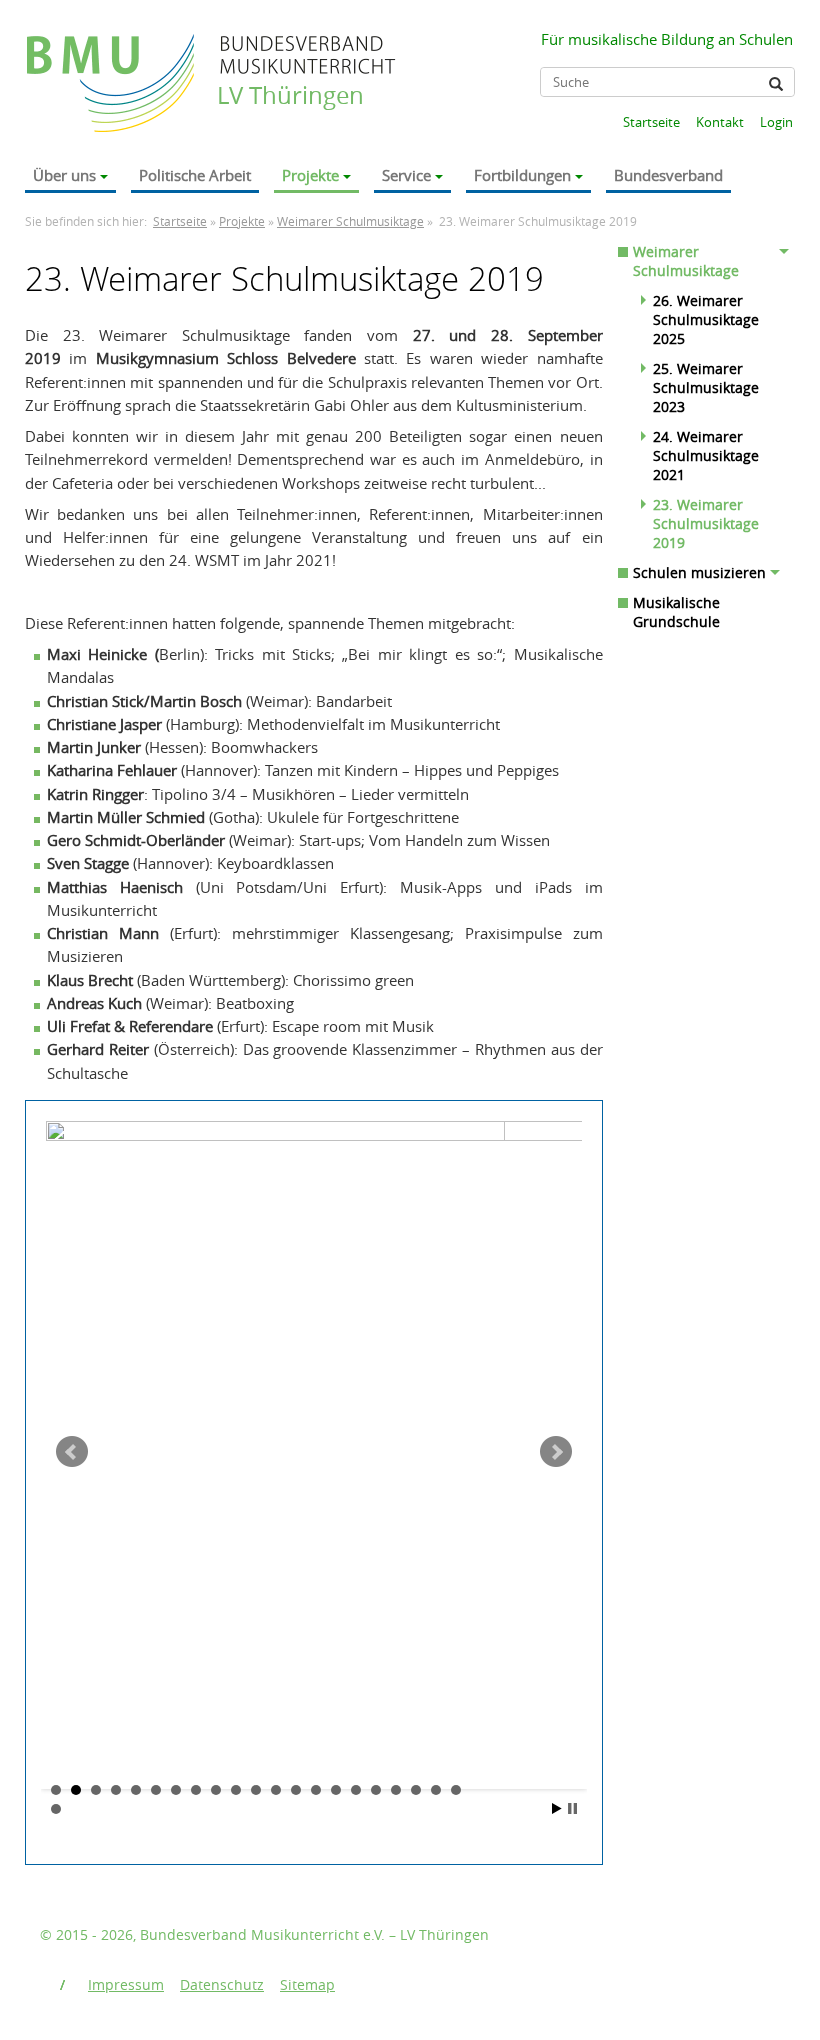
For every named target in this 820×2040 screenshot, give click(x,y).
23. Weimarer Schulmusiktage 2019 (706, 523)
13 (296, 1790)
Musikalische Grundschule (676, 612)
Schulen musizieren (699, 572)
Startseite (651, 122)
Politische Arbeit (195, 175)
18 (396, 1790)
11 (256, 1790)
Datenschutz (222, 1984)
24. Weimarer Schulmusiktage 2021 (706, 455)
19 (416, 1790)
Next (556, 1452)
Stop (572, 1808)
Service (406, 175)
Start (557, 1808)
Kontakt (720, 122)
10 (236, 1790)
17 (376, 1790)
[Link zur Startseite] (112, 63)
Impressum (126, 1984)
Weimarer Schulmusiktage (350, 221)
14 (316, 1790)
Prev (72, 1452)
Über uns (64, 175)
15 (336, 1790)
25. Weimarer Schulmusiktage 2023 (706, 387)
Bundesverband (668, 175)
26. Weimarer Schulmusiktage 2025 (706, 319)
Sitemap (307, 1984)
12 (276, 1790)
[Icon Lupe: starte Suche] (776, 84)
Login (776, 122)
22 (56, 1809)
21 (456, 1790)
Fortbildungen (522, 175)
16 (356, 1790)
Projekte (310, 175)
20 (436, 1790)
